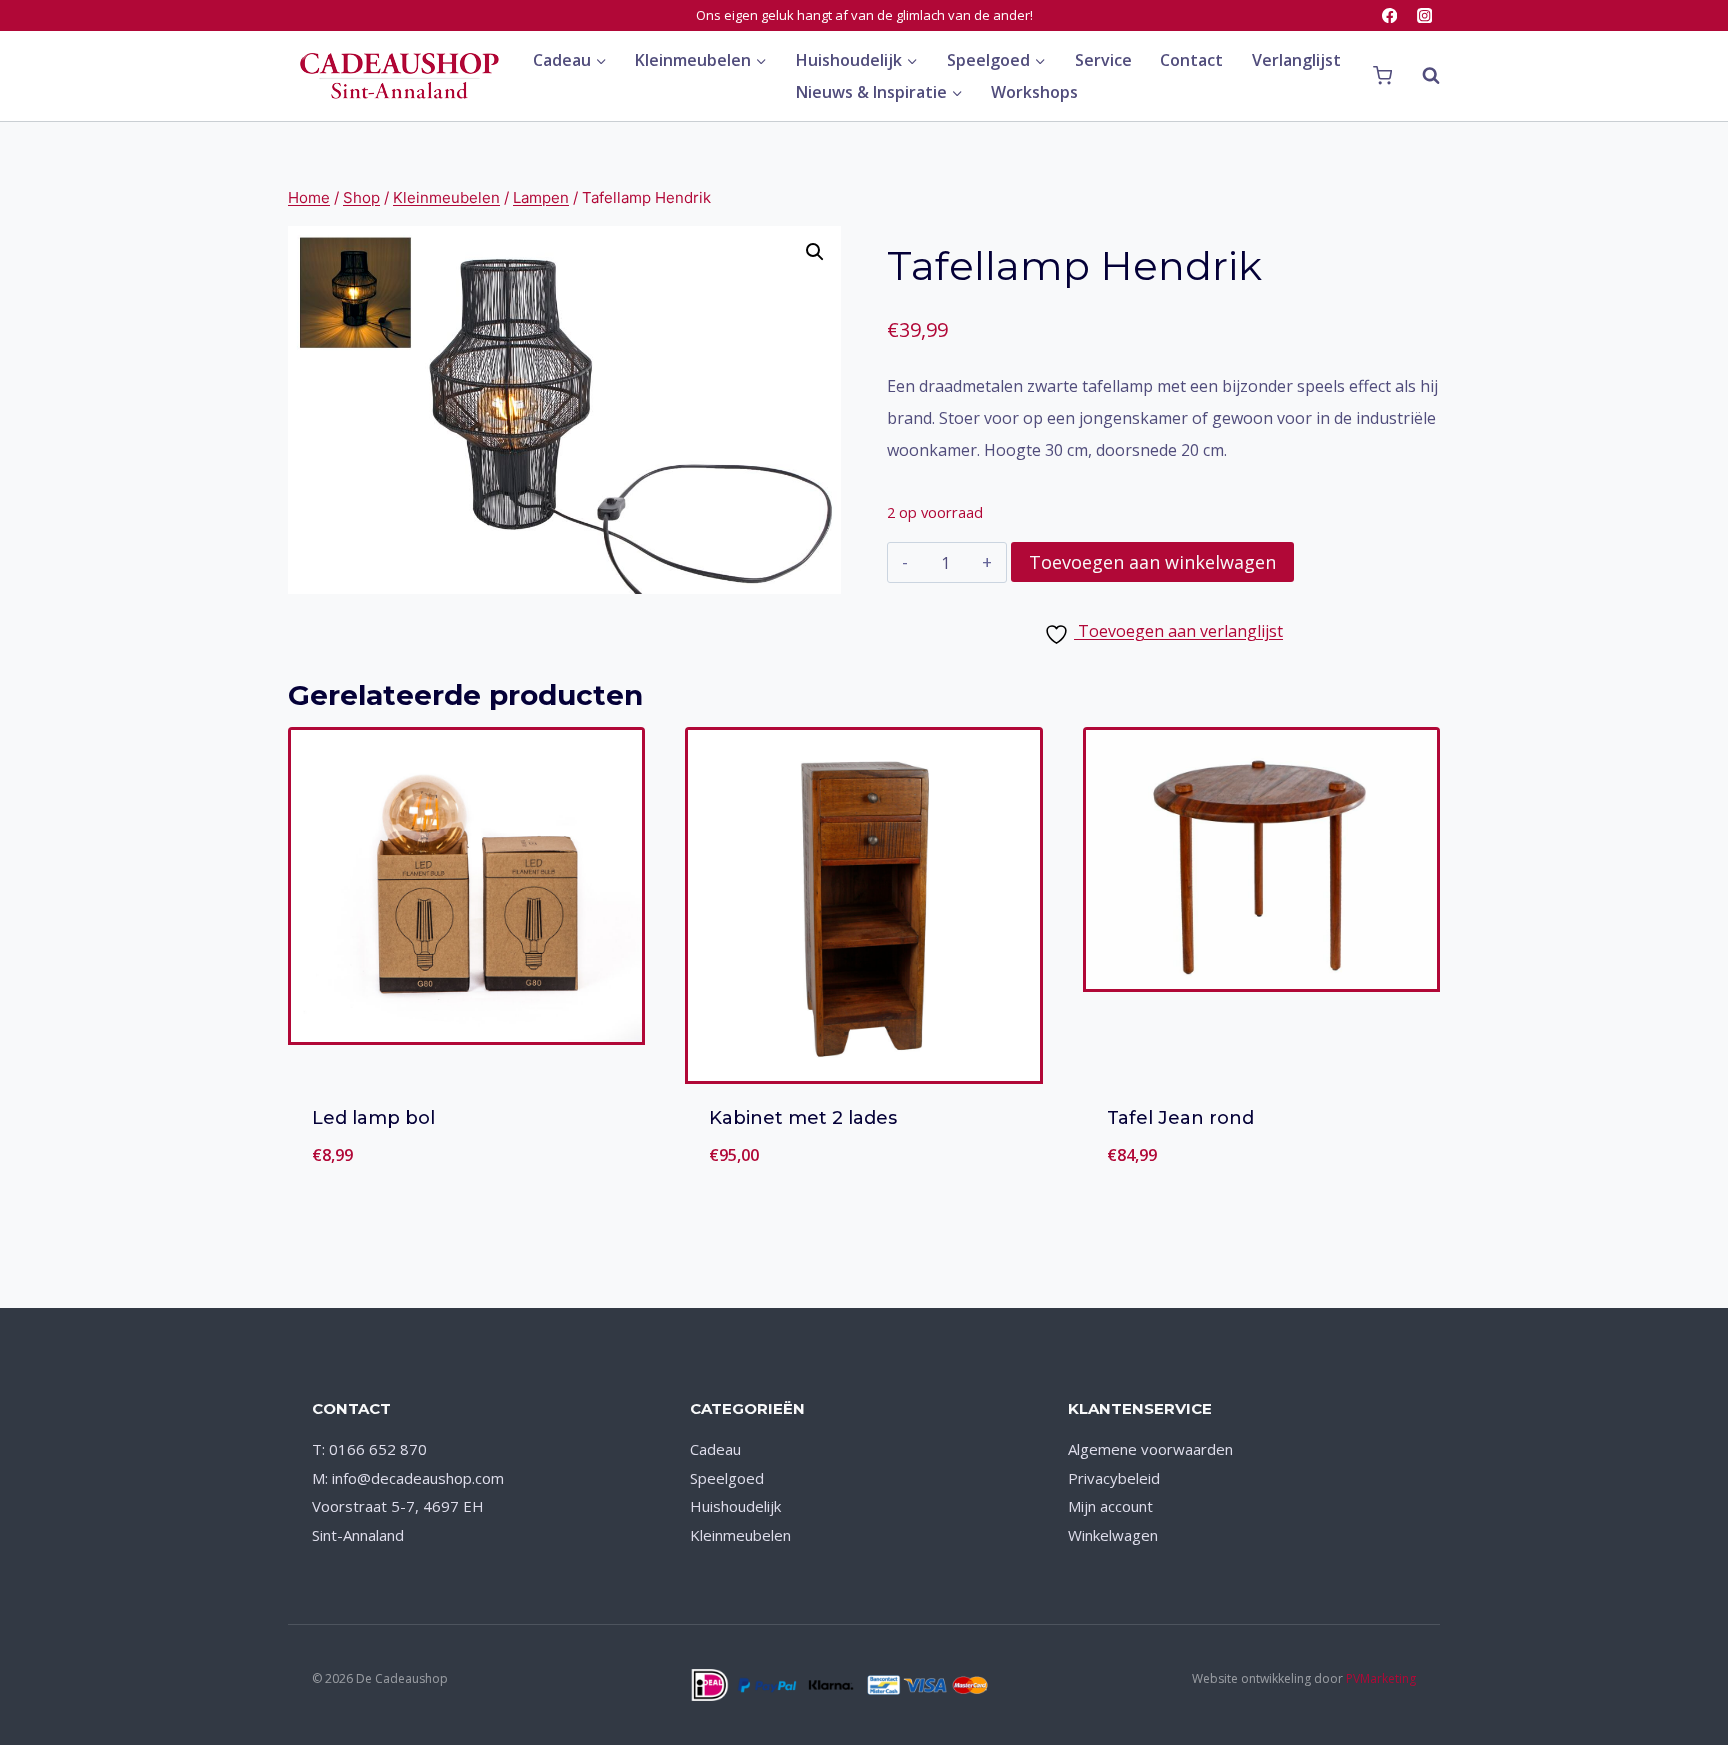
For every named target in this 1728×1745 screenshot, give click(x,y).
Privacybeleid (1114, 1478)
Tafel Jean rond (1180, 1118)
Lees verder (864, 1179)
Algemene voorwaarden (1150, 1449)
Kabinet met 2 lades (803, 1118)
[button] (815, 252)
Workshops (1034, 92)
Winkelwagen (1113, 1535)
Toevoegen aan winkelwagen (1152, 562)
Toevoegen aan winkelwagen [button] (466, 1179)
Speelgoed (727, 1478)
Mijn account (1110, 1506)
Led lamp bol (373, 1118)
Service (1103, 60)
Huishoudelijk (735, 1506)
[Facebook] (1389, 15)
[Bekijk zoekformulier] (1421, 76)
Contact (1191, 60)
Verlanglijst (1296, 60)
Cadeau (715, 1449)
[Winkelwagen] (1382, 76)
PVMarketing (1381, 1678)
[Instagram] (1424, 15)
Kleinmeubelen (740, 1535)
